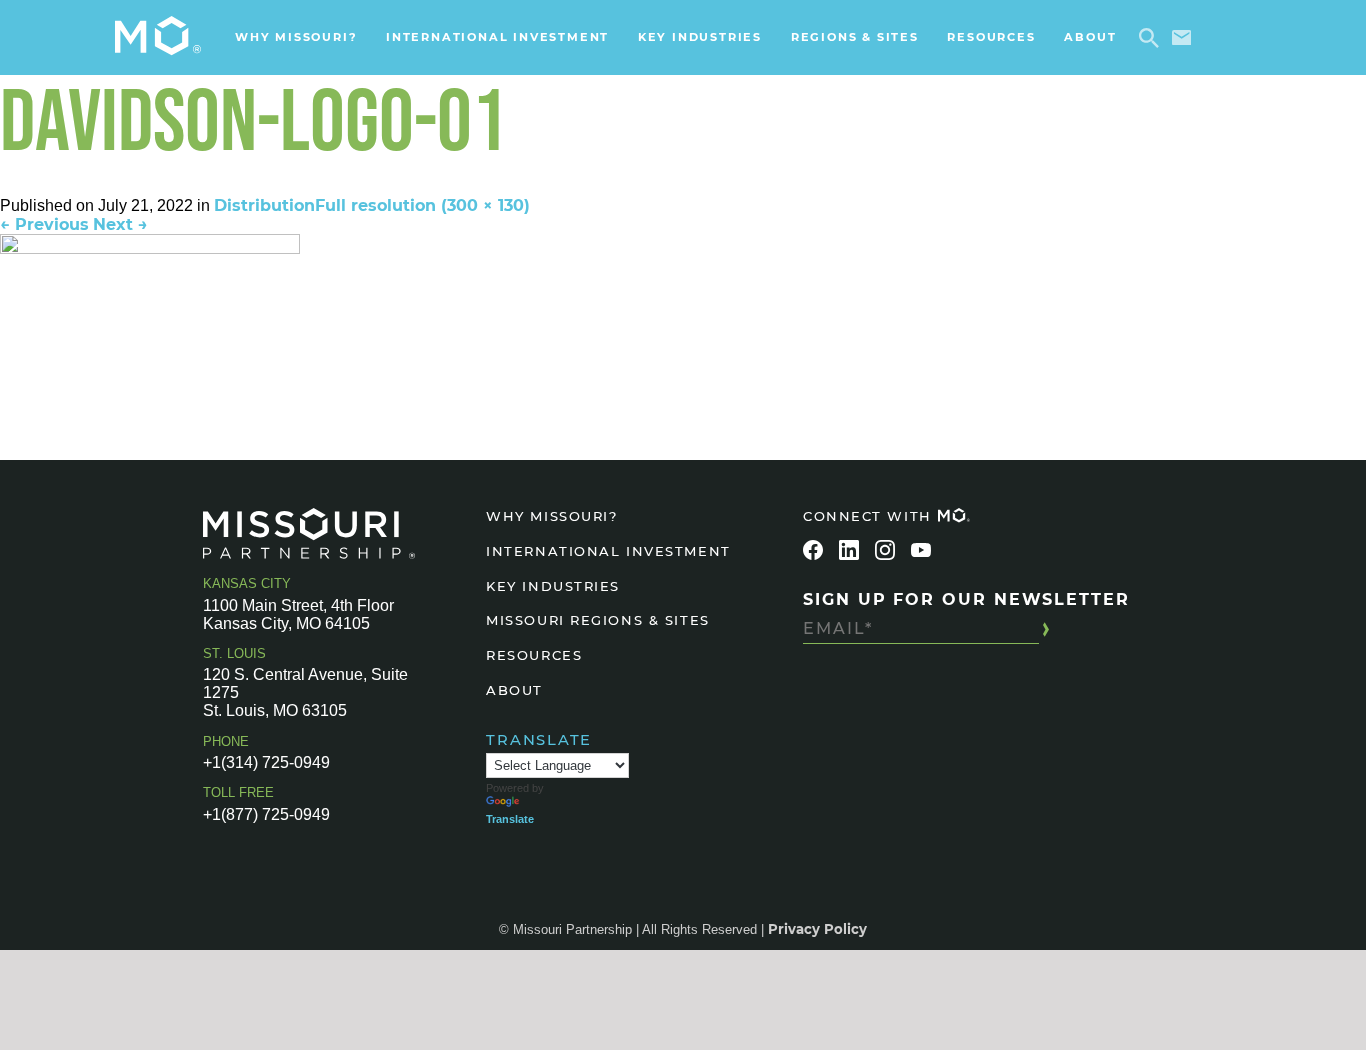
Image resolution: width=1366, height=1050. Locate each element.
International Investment (497, 37)
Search (1152, 38)
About (1090, 37)
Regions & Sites (855, 37)
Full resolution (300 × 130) (422, 205)
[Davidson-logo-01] (683, 299)
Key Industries (700, 37)
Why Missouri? (296, 37)
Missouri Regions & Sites (597, 620)
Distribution (264, 205)
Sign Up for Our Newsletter (966, 599)
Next (120, 224)
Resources (991, 37)
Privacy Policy (817, 929)
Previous (44, 224)
